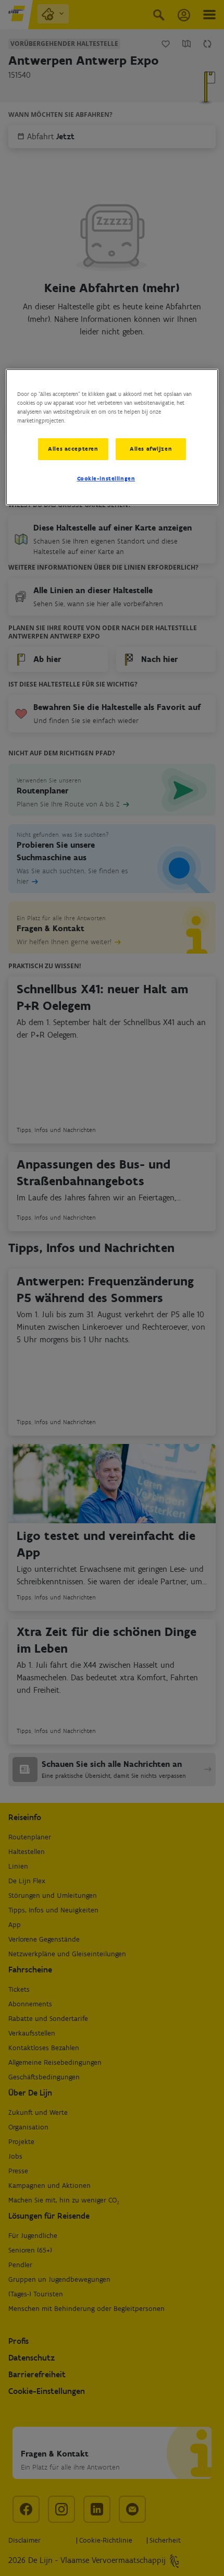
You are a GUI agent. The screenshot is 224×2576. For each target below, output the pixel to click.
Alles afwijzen (151, 449)
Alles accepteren (73, 449)
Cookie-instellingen (106, 478)
